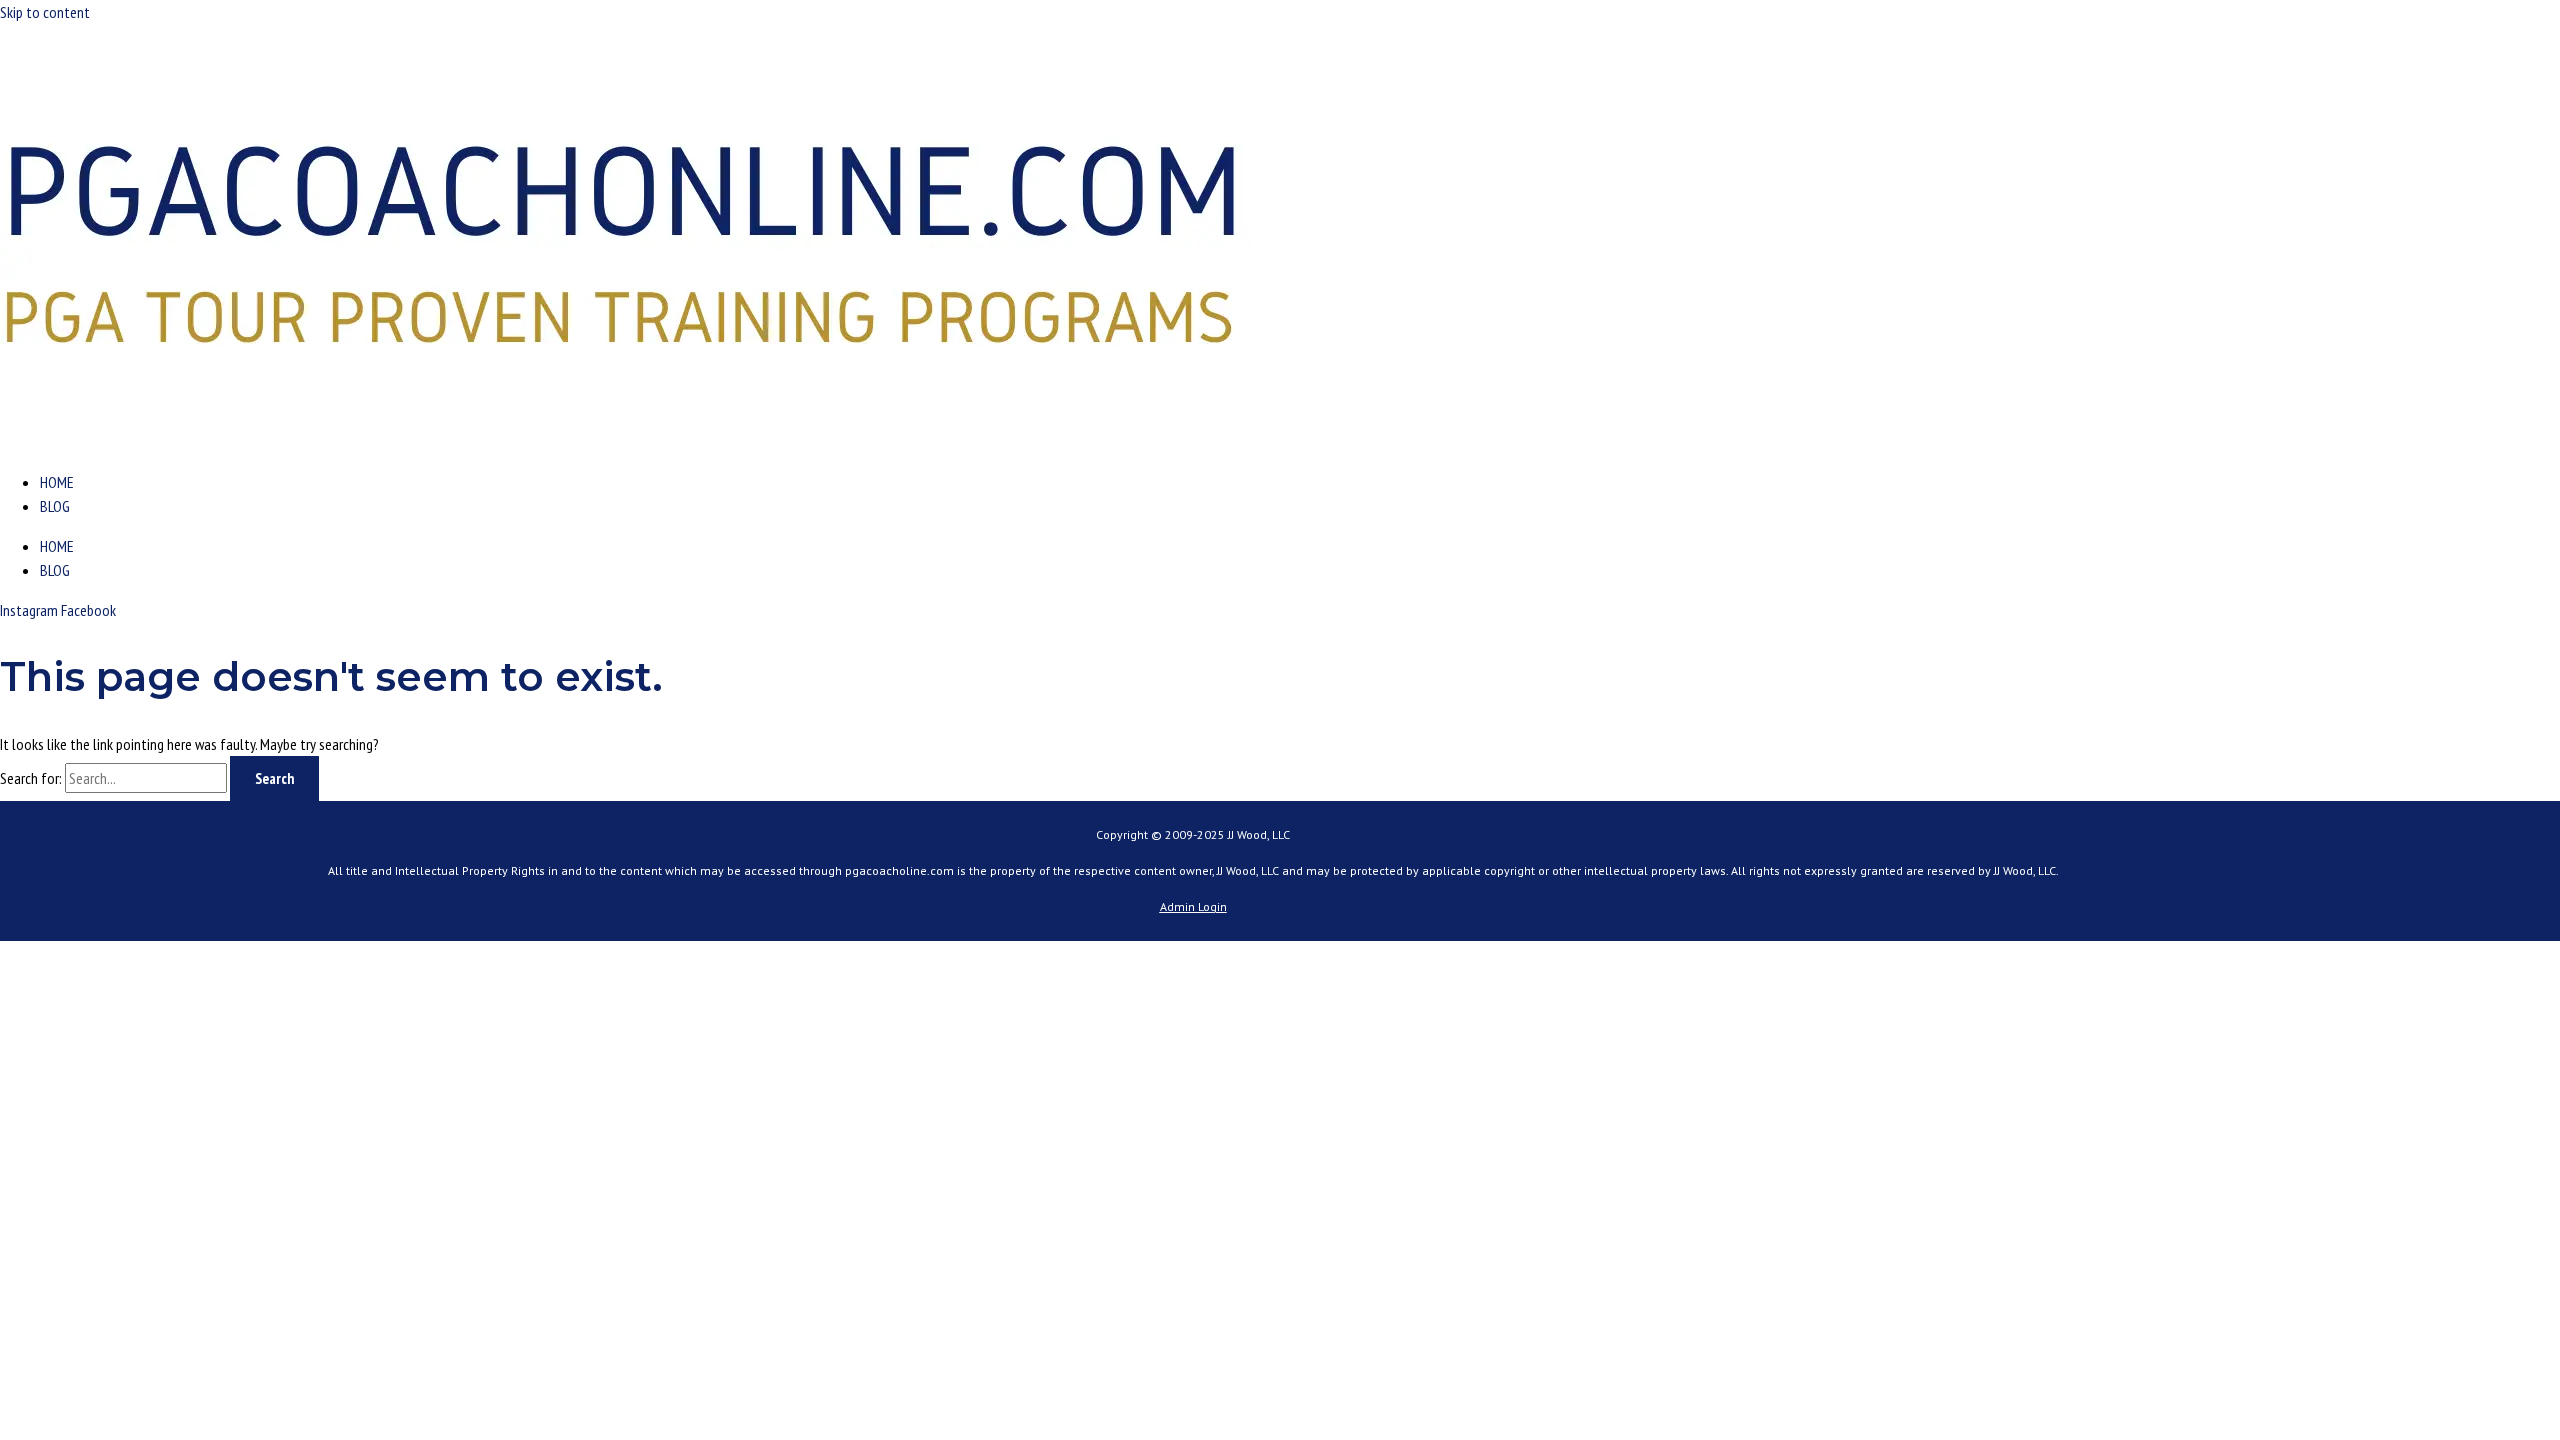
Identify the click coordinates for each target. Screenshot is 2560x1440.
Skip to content (45, 12)
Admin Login (1193, 906)
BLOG (55, 506)
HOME (57, 482)
